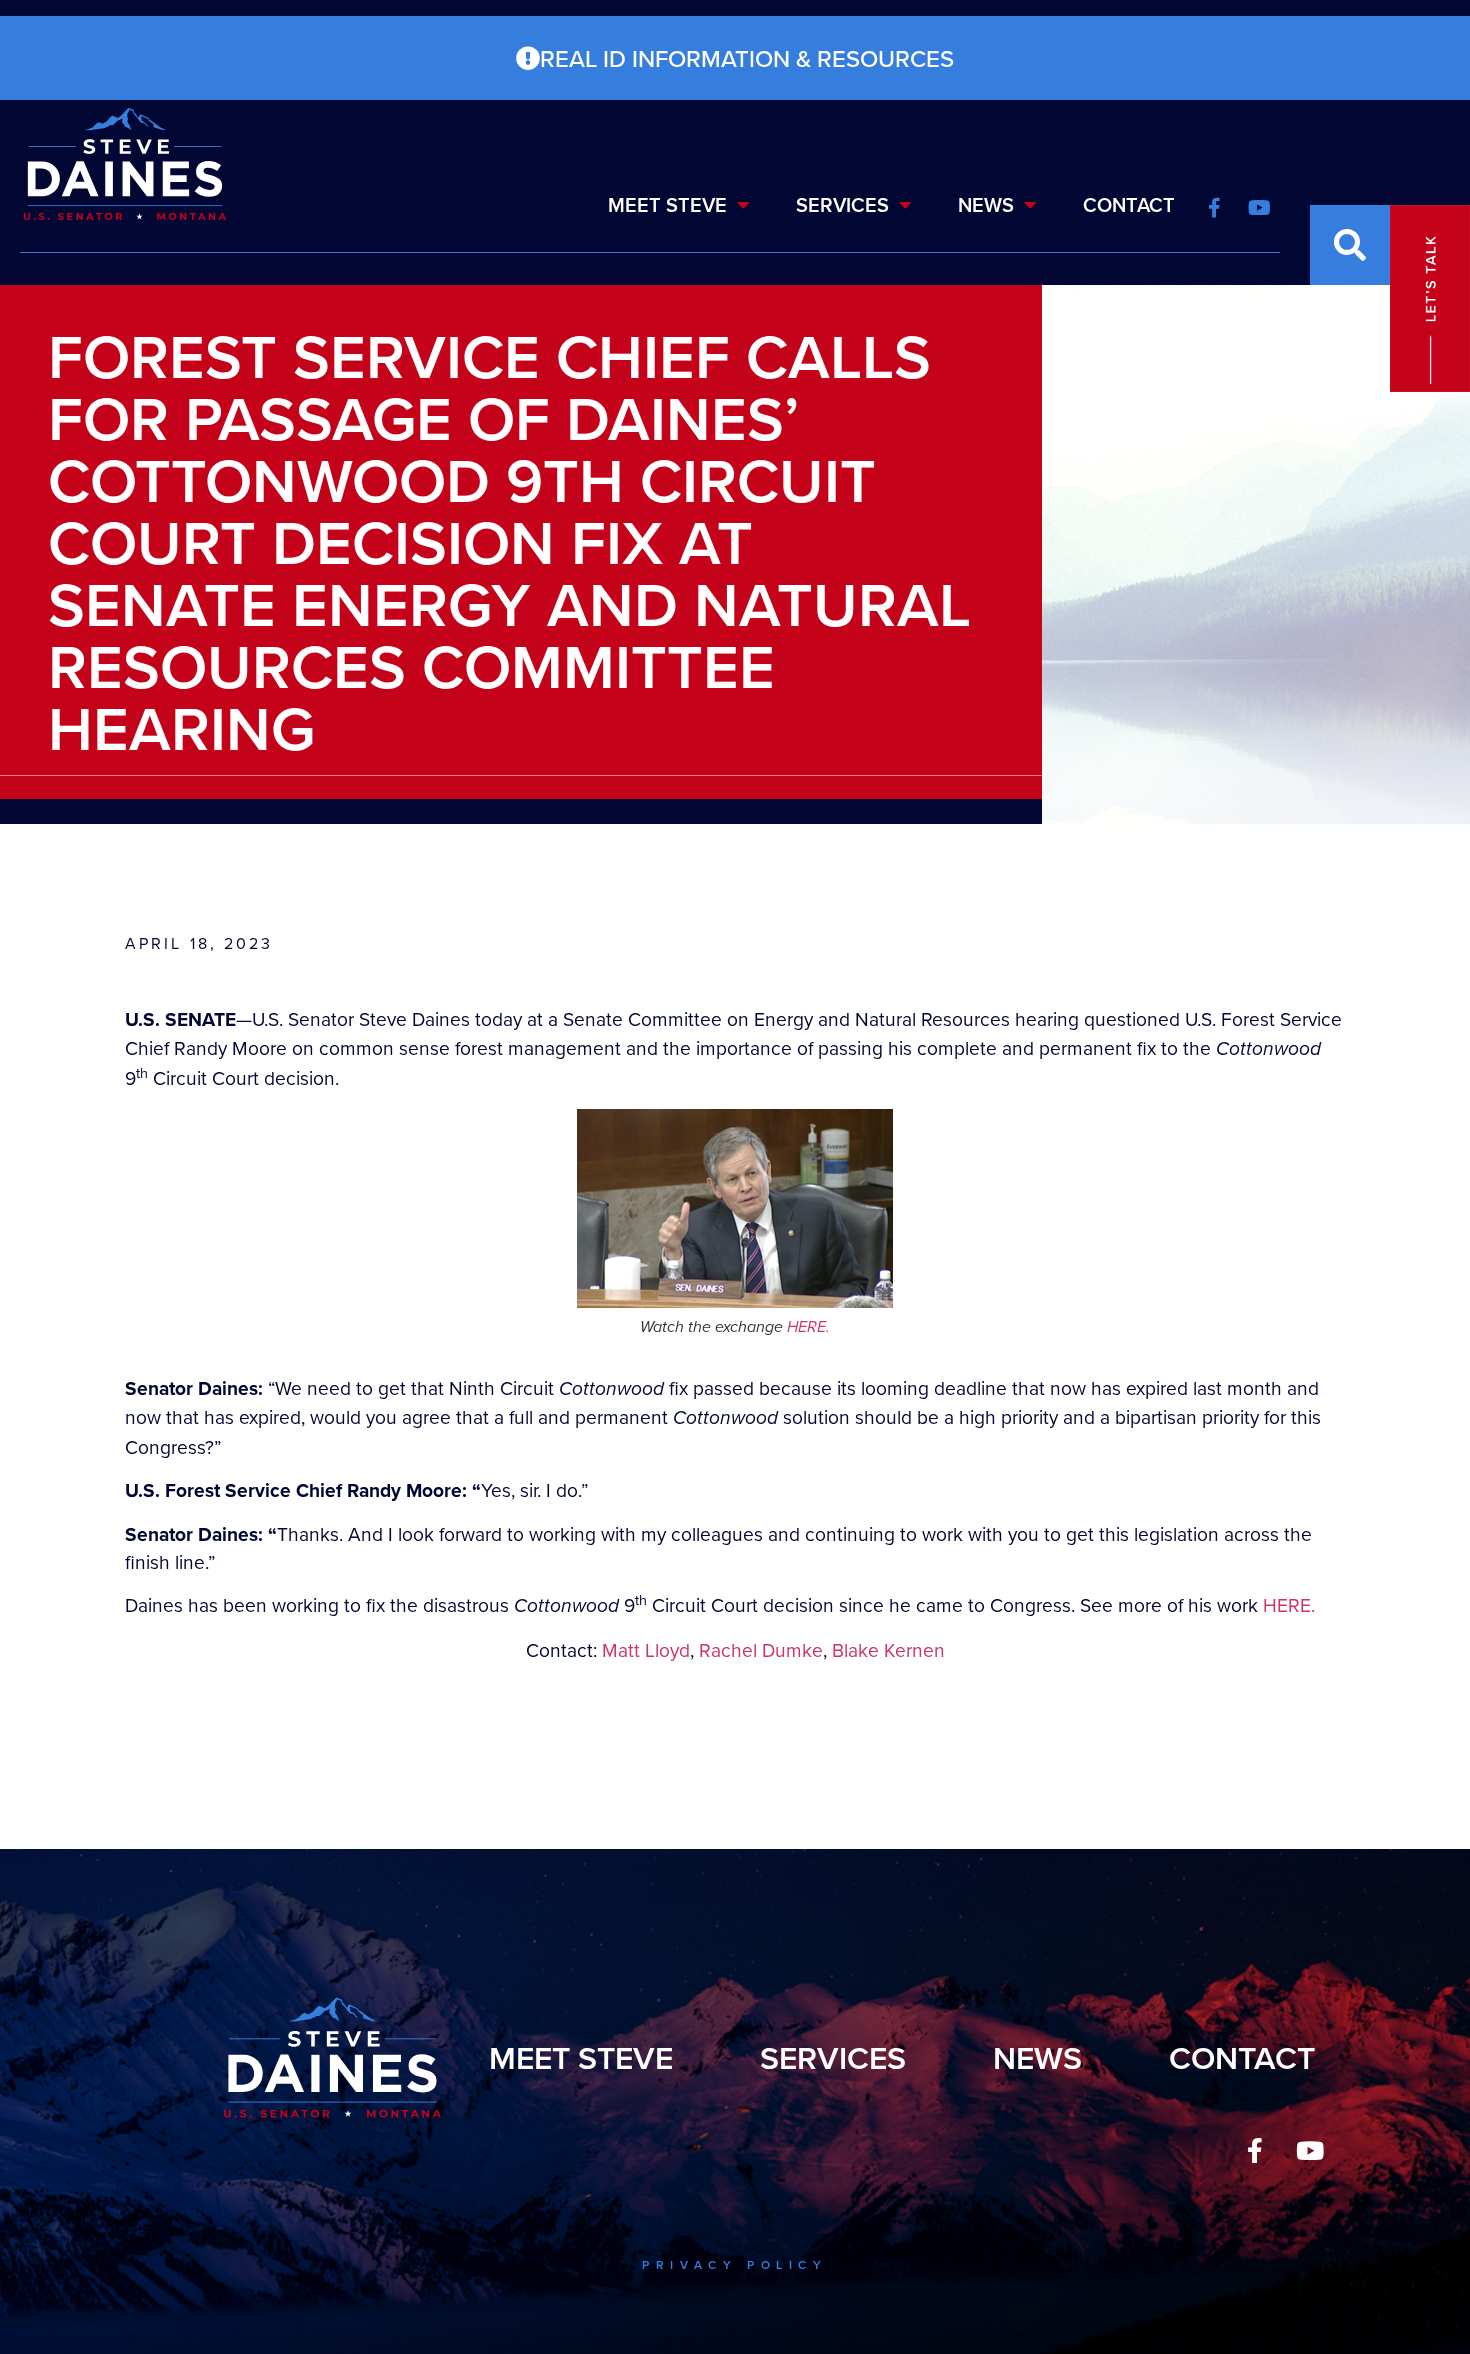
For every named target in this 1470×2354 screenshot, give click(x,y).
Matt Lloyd (646, 1649)
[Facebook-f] (1255, 2151)
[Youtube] (1310, 2151)
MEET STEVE (667, 204)
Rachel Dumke (761, 1649)
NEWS (986, 204)
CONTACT (1129, 204)
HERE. (808, 1327)
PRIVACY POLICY (734, 2264)
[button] (1350, 245)
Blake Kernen (888, 1649)
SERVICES (842, 204)
